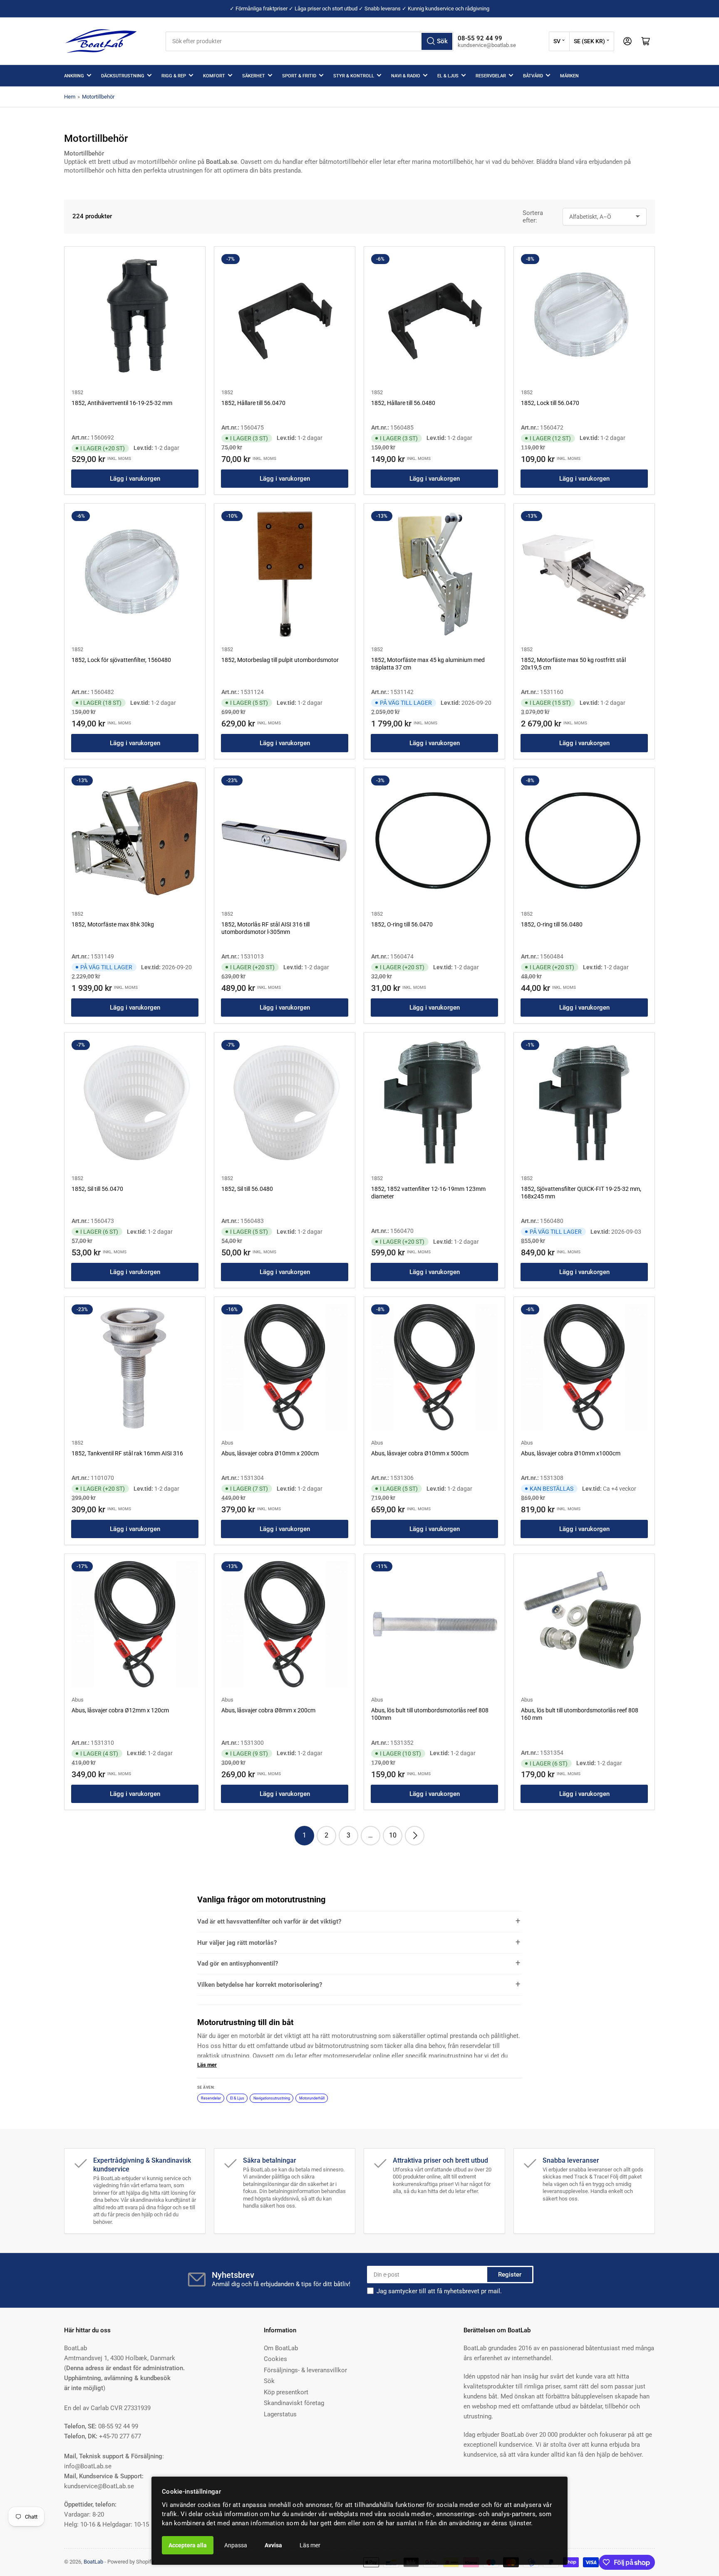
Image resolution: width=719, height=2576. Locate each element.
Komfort (214, 76)
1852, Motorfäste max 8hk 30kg (113, 924)
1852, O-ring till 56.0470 (402, 924)
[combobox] (310, 41)
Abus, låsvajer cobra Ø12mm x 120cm (120, 1710)
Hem (70, 97)
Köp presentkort (286, 2392)
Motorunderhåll (312, 2098)
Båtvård (533, 76)
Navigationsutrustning (272, 2098)
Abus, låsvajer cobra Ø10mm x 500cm (420, 1453)
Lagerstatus (280, 2414)
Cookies (275, 2359)
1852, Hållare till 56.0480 (403, 403)
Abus (227, 1443)
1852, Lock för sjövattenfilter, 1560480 (121, 660)
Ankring (74, 76)
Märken (569, 76)
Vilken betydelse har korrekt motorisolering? (260, 1985)
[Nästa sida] (415, 1836)
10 (393, 1835)
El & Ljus (448, 76)
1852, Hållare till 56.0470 (253, 403)
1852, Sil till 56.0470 (97, 1189)
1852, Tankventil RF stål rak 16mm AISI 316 (127, 1453)
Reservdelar (491, 76)
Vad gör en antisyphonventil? (238, 1963)
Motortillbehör (98, 97)
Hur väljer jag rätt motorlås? (237, 1943)
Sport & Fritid (299, 76)
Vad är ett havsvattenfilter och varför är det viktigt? (269, 1922)
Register (510, 2275)
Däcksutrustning (123, 76)
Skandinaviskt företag (294, 2403)
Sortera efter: (533, 217)
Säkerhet (254, 76)
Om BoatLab (281, 2348)
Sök (269, 2381)
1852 (77, 392)
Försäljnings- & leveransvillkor (305, 2370)
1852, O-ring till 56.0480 (552, 924)
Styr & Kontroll (354, 76)
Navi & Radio (406, 76)
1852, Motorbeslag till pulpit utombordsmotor (280, 660)
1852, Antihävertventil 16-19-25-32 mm (122, 403)
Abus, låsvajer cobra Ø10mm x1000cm (571, 1453)
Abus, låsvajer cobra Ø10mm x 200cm (270, 1453)
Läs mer (310, 2545)
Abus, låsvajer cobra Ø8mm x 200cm (268, 1710)
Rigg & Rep (174, 76)
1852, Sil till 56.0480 (247, 1189)
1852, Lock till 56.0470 (550, 403)
